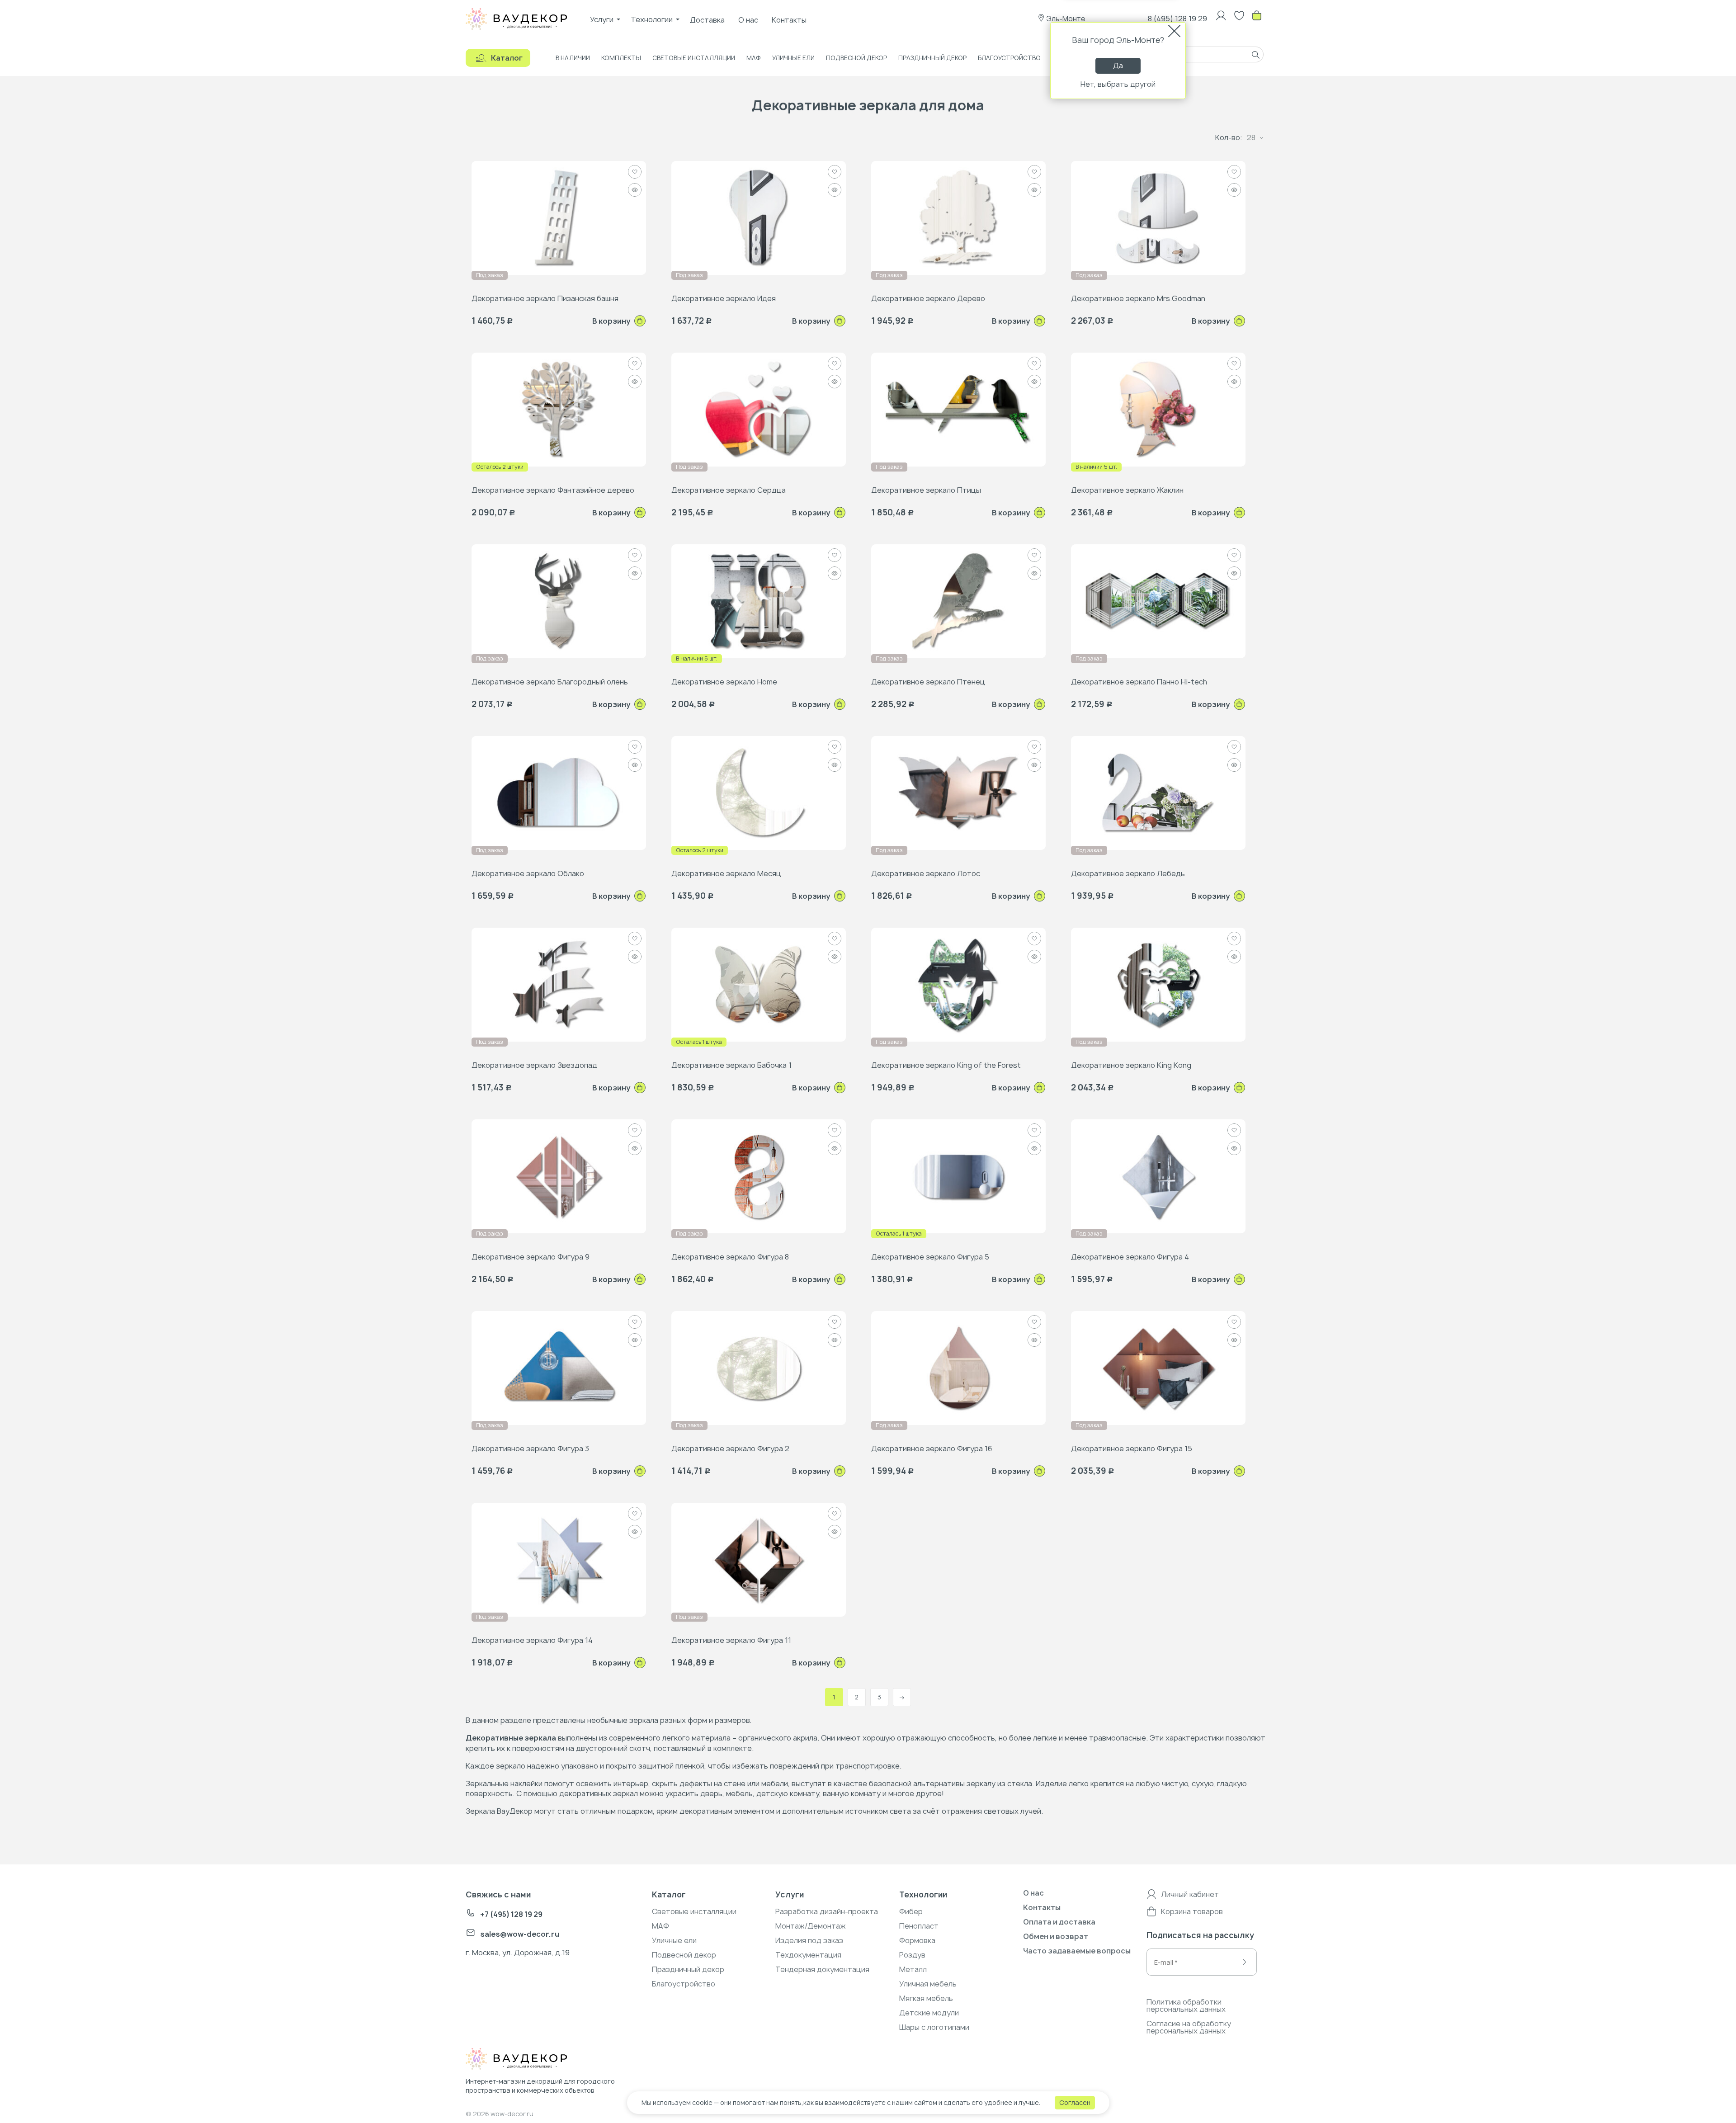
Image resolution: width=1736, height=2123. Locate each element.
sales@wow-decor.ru (520, 1934)
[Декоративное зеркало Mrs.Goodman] (1158, 217)
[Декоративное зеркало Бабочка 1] (759, 984)
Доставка (707, 20)
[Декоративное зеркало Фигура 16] (958, 1368)
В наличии (573, 58)
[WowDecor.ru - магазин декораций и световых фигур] (535, 2060)
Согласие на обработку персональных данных (1189, 2027)
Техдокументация (808, 1955)
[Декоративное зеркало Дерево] (958, 217)
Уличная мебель (928, 1984)
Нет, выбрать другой (1118, 84)
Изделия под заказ (809, 1940)
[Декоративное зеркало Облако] (559, 793)
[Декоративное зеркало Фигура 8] (759, 1176)
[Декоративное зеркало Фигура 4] (1158, 1176)
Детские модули (929, 2013)
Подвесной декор (856, 58)
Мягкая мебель (926, 1998)
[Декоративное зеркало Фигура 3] (559, 1368)
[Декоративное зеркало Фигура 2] (759, 1368)
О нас (748, 20)
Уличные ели (793, 58)
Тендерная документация (822, 1969)
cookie (702, 2102)
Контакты (789, 20)
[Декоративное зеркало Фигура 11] (759, 1559)
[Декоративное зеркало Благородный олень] (559, 601)
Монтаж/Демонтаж (811, 1926)
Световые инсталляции (694, 58)
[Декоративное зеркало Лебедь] (1158, 793)
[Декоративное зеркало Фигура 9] (559, 1176)
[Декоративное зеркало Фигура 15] (1158, 1368)
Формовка (917, 1940)
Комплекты (621, 58)
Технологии (652, 19)
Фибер (911, 1911)
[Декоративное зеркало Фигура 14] (559, 1559)
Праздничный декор (932, 58)
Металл (913, 1969)
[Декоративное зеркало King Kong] (1158, 984)
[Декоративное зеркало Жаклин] (1158, 409)
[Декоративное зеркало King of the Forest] (958, 984)
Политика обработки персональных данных (1186, 2005)
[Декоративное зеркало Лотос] (958, 793)
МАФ (754, 58)
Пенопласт (919, 1926)
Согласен (1075, 2102)
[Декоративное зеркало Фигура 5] (958, 1176)
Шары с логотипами (934, 2027)
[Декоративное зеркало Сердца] (759, 409)
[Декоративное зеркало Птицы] (958, 409)
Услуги (602, 19)
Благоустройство (1009, 58)
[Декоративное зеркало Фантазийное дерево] (559, 409)
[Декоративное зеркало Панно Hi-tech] (1158, 601)
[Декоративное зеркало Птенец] (958, 601)
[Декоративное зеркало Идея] (759, 217)
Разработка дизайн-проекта (827, 1911)
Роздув (912, 1955)
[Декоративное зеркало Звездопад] (559, 984)
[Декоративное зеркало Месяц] (759, 793)
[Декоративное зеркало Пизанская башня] (559, 217)
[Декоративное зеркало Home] (759, 601)
